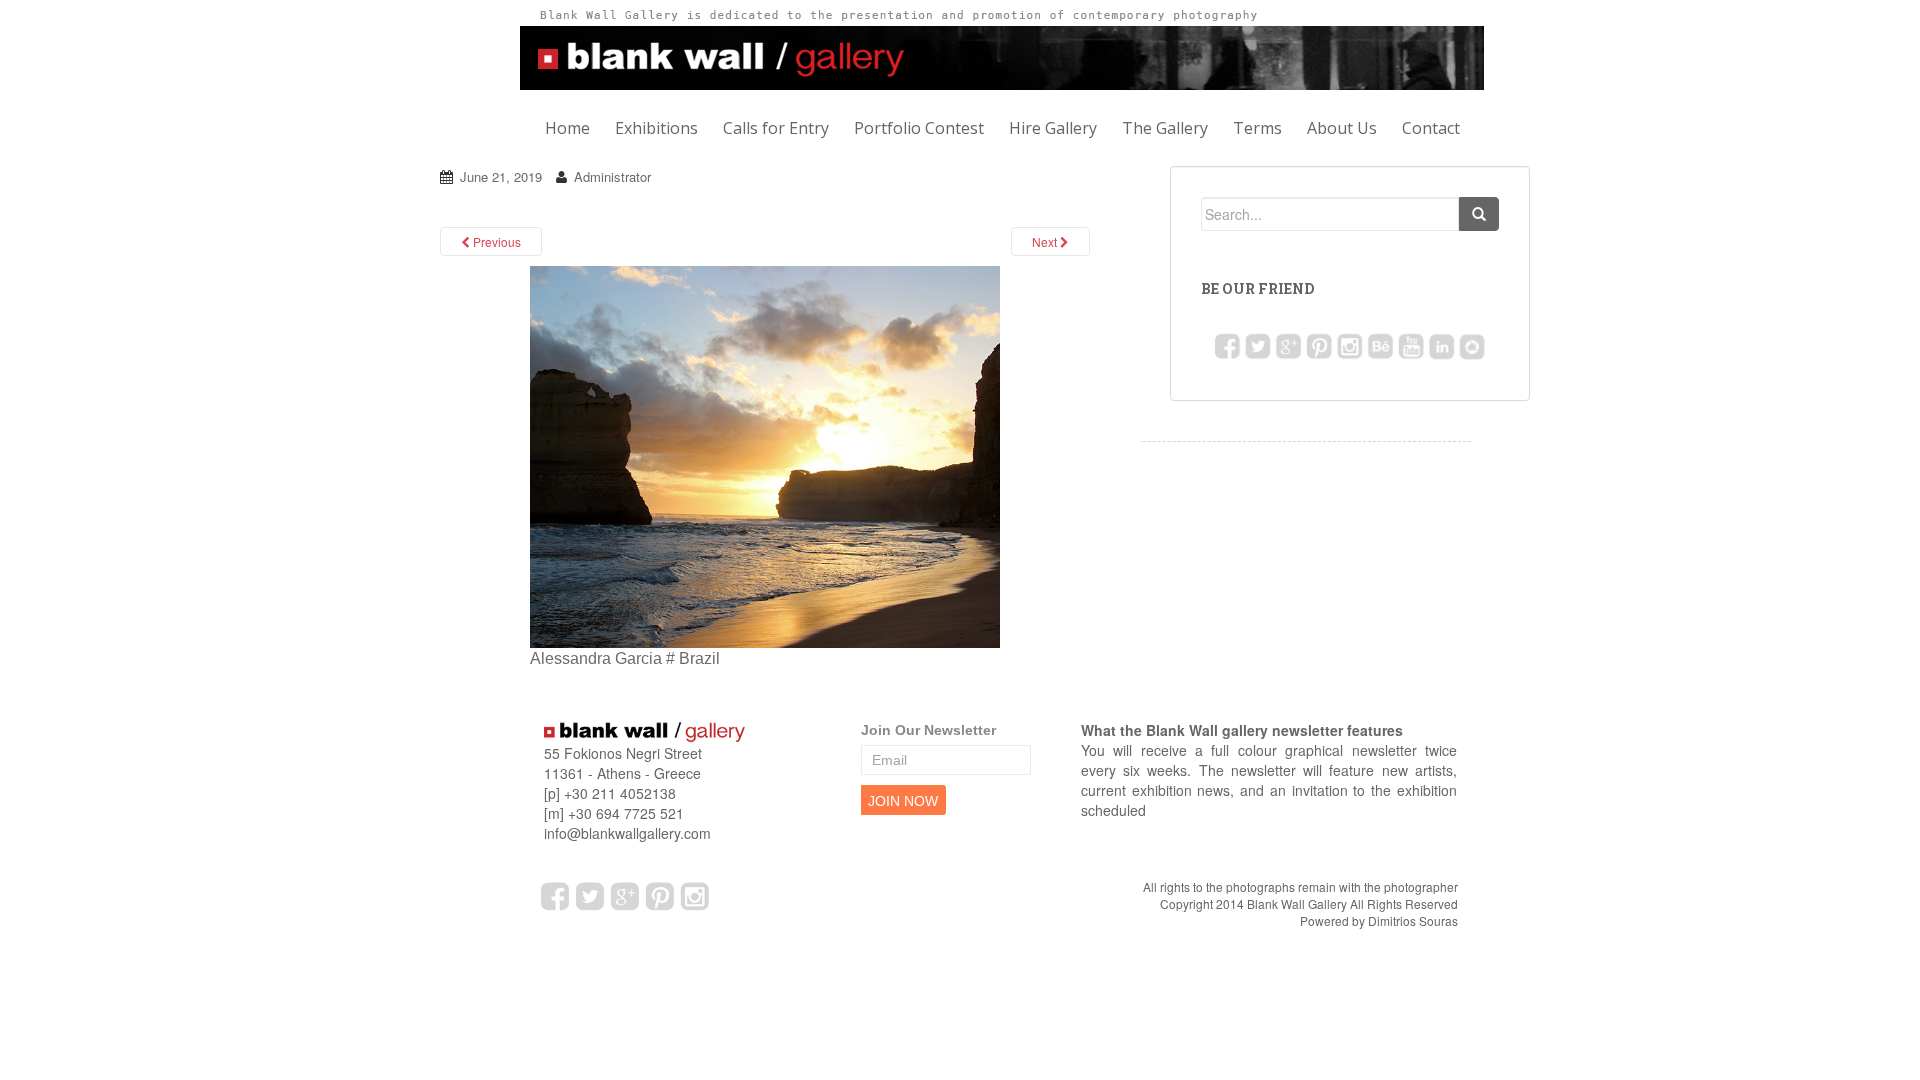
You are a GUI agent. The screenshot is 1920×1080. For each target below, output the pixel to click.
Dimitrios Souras (1413, 920)
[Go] (1479, 214)
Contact (1431, 128)
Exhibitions (656, 128)
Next (1046, 241)
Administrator (612, 176)
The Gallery (1165, 128)
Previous (495, 241)
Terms (1257, 128)
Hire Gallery (1053, 128)
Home (567, 128)
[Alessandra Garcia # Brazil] (765, 455)
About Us (1342, 128)
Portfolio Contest (919, 128)
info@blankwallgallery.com (627, 833)
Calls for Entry (776, 128)
